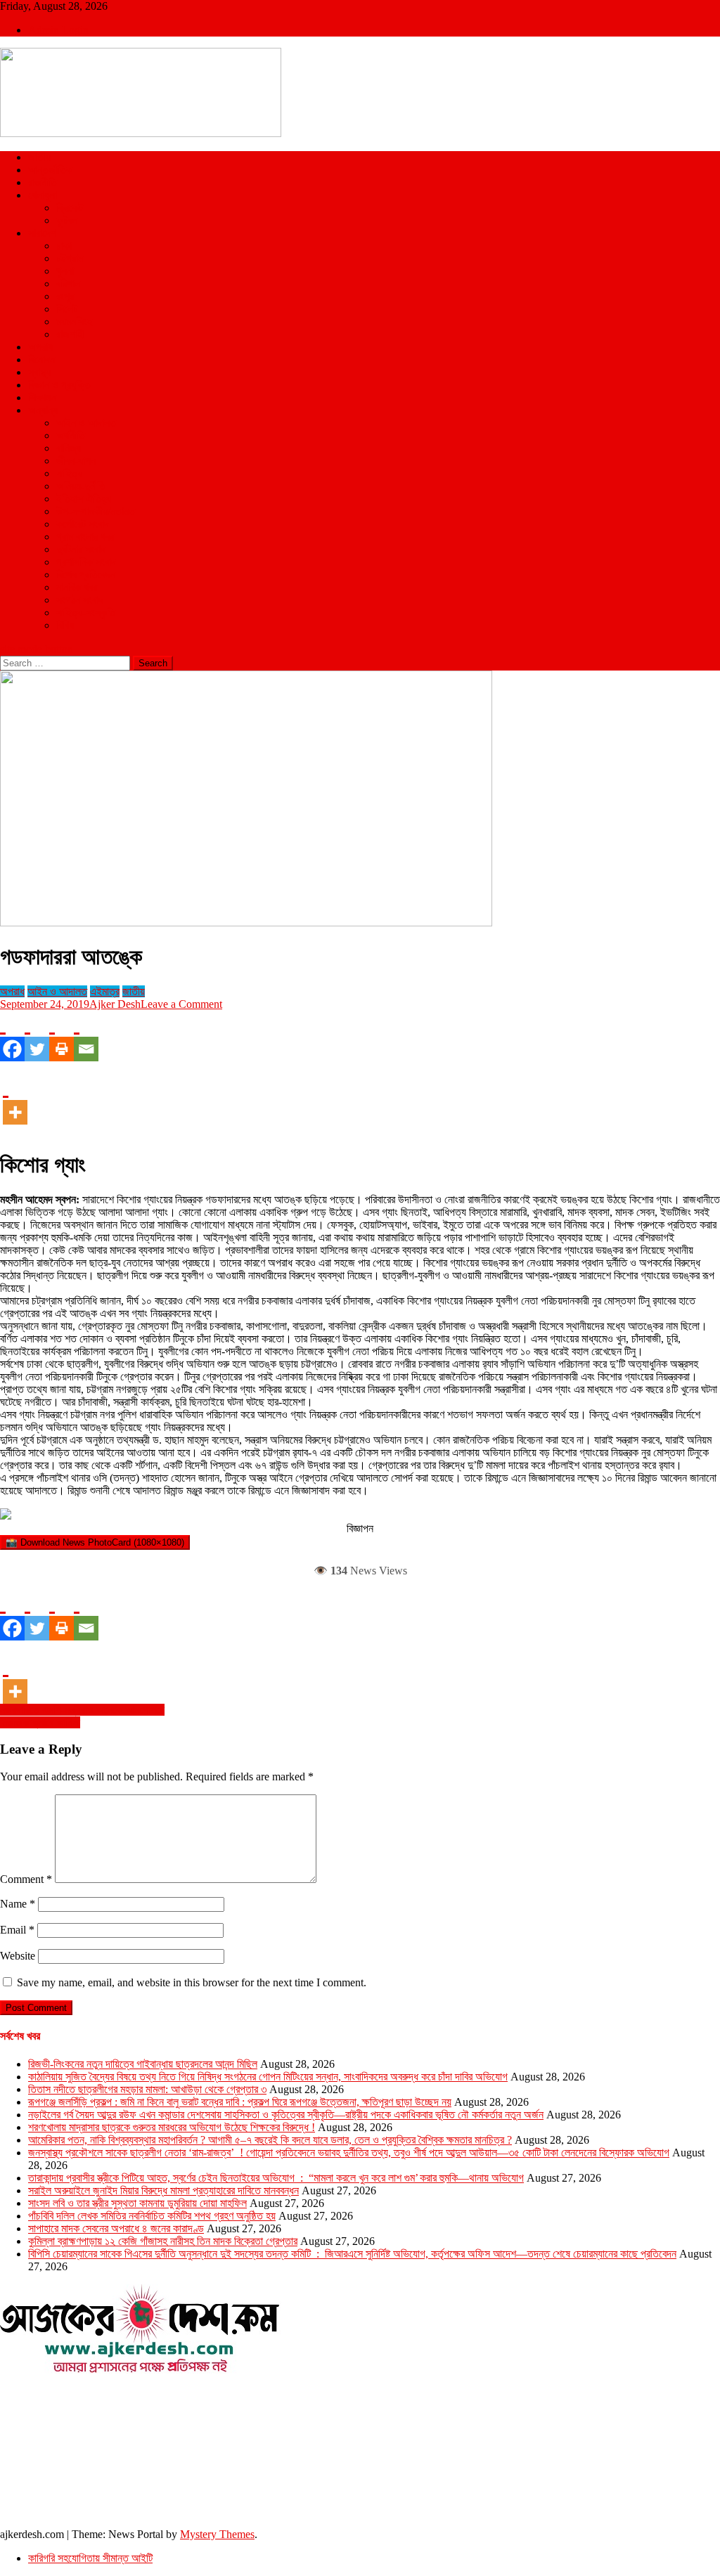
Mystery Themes (217, 2534)
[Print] (62, 1036)
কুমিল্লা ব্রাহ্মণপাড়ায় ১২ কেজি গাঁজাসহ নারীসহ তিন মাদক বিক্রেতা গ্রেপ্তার (163, 2241)
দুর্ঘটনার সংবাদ (81, 549)
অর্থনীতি (71, 435)
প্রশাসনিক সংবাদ (86, 562)
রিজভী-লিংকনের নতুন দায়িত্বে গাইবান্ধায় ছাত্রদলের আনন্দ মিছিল (143, 2064)
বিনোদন (41, 360)
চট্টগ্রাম (70, 258)
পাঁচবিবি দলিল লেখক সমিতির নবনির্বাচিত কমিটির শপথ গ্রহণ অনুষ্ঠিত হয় (152, 2216)
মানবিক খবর (77, 587)
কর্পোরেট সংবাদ (83, 524)
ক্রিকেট (70, 208)
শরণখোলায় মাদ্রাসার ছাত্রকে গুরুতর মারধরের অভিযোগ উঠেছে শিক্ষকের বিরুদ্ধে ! (172, 2127)
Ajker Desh (115, 1004)
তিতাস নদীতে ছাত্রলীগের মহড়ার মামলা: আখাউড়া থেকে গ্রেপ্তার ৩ (147, 2089)
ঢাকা (64, 246)
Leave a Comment (181, 1004)
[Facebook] (12, 1036)
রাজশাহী (70, 334)
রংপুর (65, 296)
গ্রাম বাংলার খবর (85, 537)
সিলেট (67, 309)
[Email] (86, 1036)
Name (18, 1904)
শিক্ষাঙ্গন (42, 397)
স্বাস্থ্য (39, 372)
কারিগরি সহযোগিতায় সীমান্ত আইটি (90, 2558)
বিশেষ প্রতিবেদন (86, 575)
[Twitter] (37, 1036)
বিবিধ (65, 625)
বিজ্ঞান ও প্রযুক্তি (59, 385)
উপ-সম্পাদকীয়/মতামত (96, 511)
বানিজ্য (69, 448)
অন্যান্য (43, 410)
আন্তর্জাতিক (50, 170)
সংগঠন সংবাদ (80, 600)
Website (18, 1956)
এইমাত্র (105, 991)
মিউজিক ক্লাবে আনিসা (40, 1722)
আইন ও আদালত (86, 423)
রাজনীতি (43, 182)
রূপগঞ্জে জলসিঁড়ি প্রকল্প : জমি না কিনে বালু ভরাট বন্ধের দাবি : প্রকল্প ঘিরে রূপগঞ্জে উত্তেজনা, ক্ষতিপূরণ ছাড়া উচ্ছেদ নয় (240, 2102)
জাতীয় (39, 157)
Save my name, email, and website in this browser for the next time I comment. (192, 1982)
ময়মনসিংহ (74, 322)
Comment (26, 1879)
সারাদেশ (42, 233)
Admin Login (58, 30)
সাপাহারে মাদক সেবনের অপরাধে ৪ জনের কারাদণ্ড (116, 2228)
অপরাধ (40, 347)
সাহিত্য (69, 473)
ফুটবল (67, 220)
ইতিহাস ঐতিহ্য (84, 499)
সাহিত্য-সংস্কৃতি (86, 613)
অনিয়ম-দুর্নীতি (81, 486)
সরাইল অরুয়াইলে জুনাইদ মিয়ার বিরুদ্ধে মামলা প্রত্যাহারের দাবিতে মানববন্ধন (163, 2190)
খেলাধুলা (43, 195)
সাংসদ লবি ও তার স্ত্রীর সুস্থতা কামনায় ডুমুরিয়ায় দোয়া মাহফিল (137, 2203)
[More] (15, 1099)
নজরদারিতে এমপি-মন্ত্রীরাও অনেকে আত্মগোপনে (82, 1710)
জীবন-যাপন (76, 461)
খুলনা (65, 271)
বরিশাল (68, 284)
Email (17, 1930)
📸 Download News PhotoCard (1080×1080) (95, 1542)
